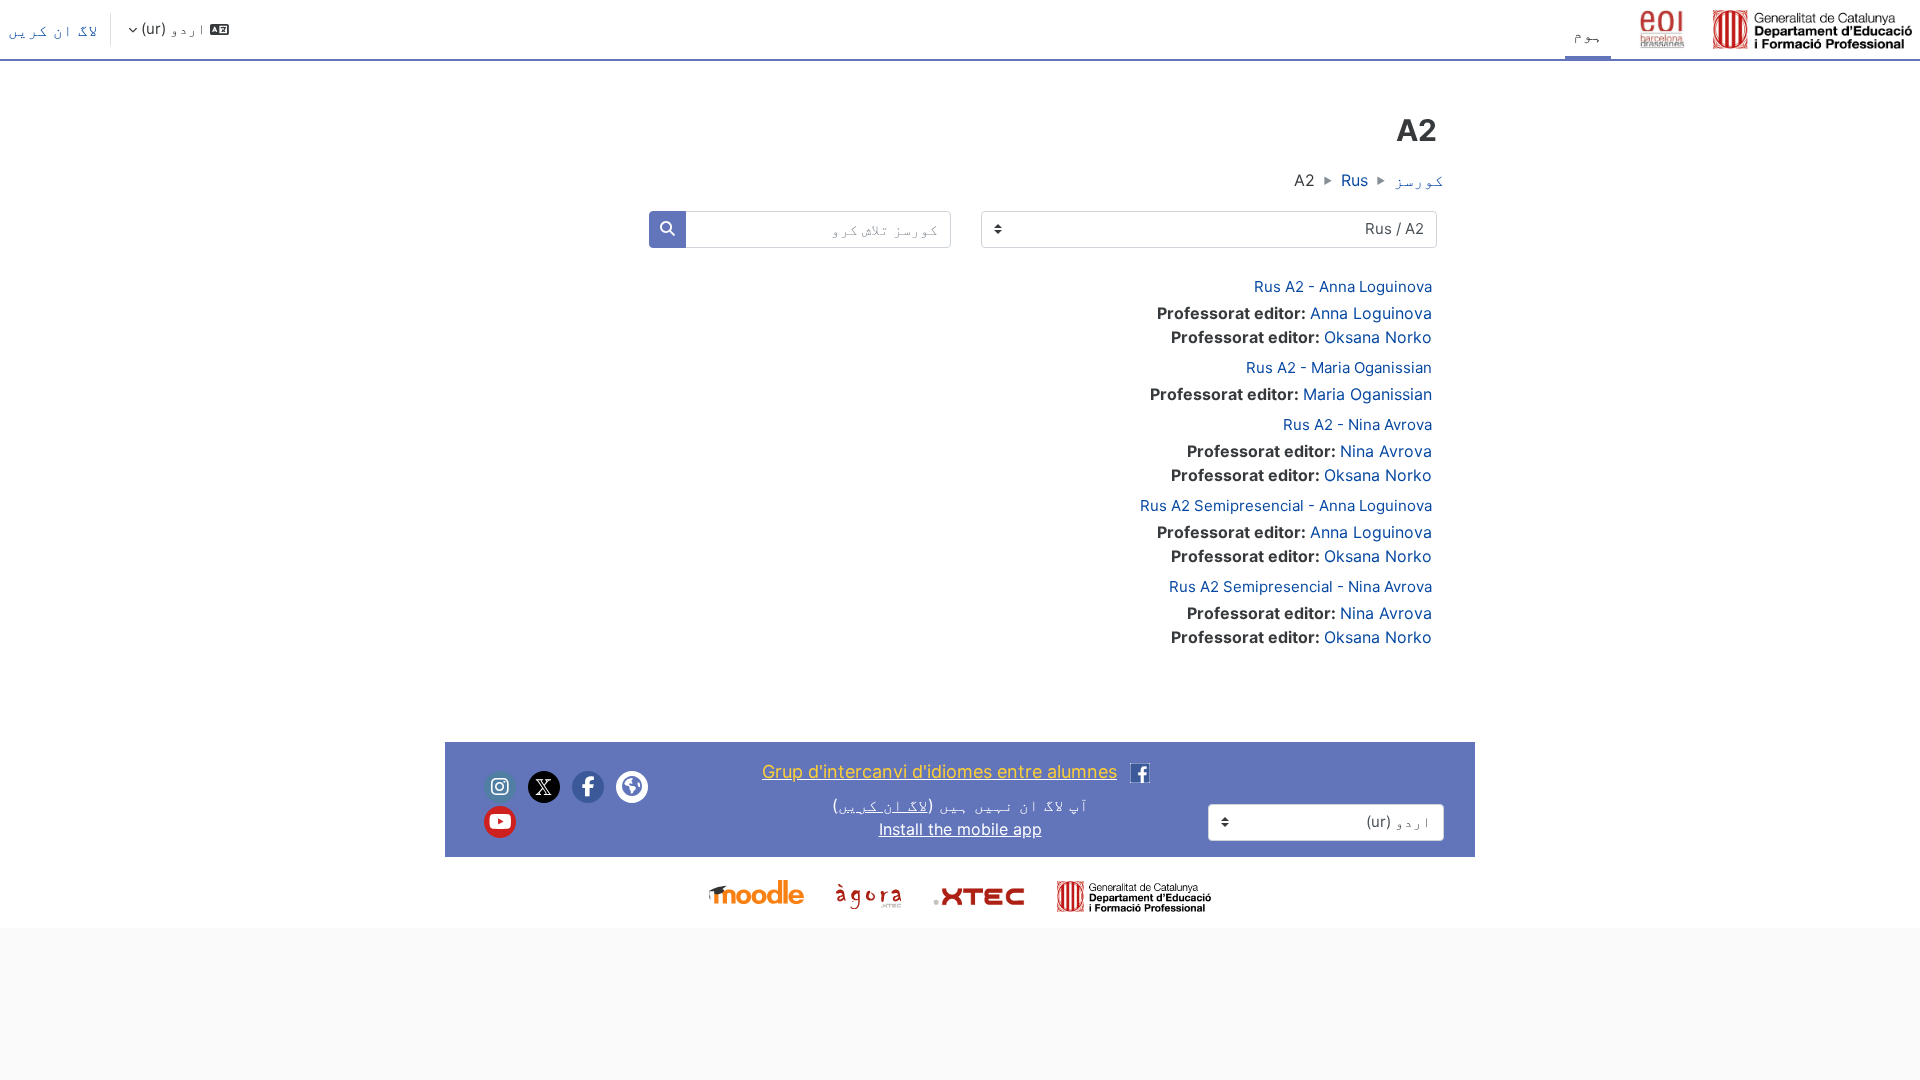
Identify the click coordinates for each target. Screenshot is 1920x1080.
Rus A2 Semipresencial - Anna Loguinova (1286, 505)
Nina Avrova (1386, 451)
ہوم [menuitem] (1588, 34)
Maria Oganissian (1367, 394)
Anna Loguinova (1371, 313)
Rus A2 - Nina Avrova (1357, 424)
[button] (178, 29)
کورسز (1419, 180)
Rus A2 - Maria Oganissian (1339, 367)
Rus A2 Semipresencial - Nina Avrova (1300, 586)
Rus (1354, 180)
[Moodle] (756, 894)
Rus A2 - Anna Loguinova (1343, 286)
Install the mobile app (960, 829)
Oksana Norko (1378, 337)
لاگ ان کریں (53, 30)
